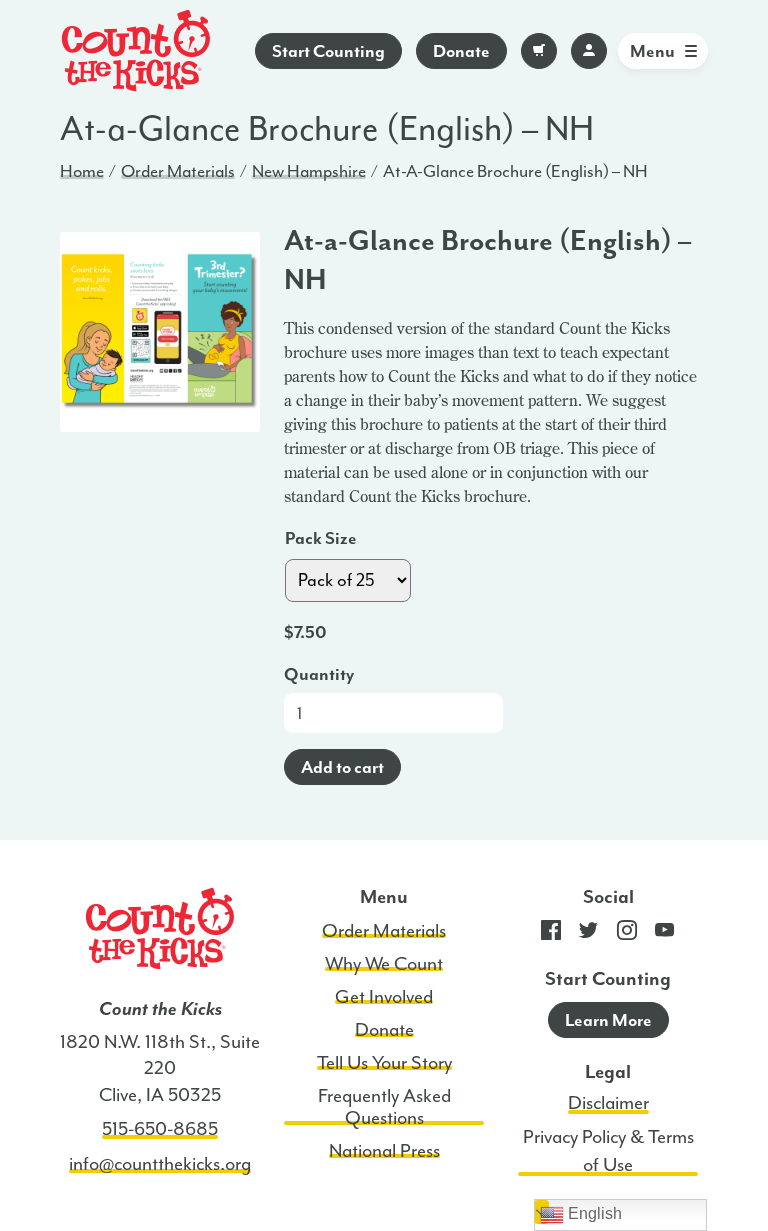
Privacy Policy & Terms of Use (608, 1151)
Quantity (319, 674)
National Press (384, 1151)
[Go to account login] (589, 51)
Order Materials (178, 171)
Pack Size (321, 538)
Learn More (608, 1020)
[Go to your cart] (539, 51)
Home (82, 171)
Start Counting (328, 51)
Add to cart (342, 767)
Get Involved (384, 997)
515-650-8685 (160, 1129)
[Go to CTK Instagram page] (627, 935)
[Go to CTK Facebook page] (551, 935)
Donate (461, 51)
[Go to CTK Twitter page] (589, 935)
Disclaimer (608, 1103)
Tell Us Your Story (384, 1063)
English (593, 1213)
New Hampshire (309, 171)
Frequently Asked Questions (384, 1107)
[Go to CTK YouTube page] (665, 935)
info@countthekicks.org (160, 1164)
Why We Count (384, 964)
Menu (652, 51)
